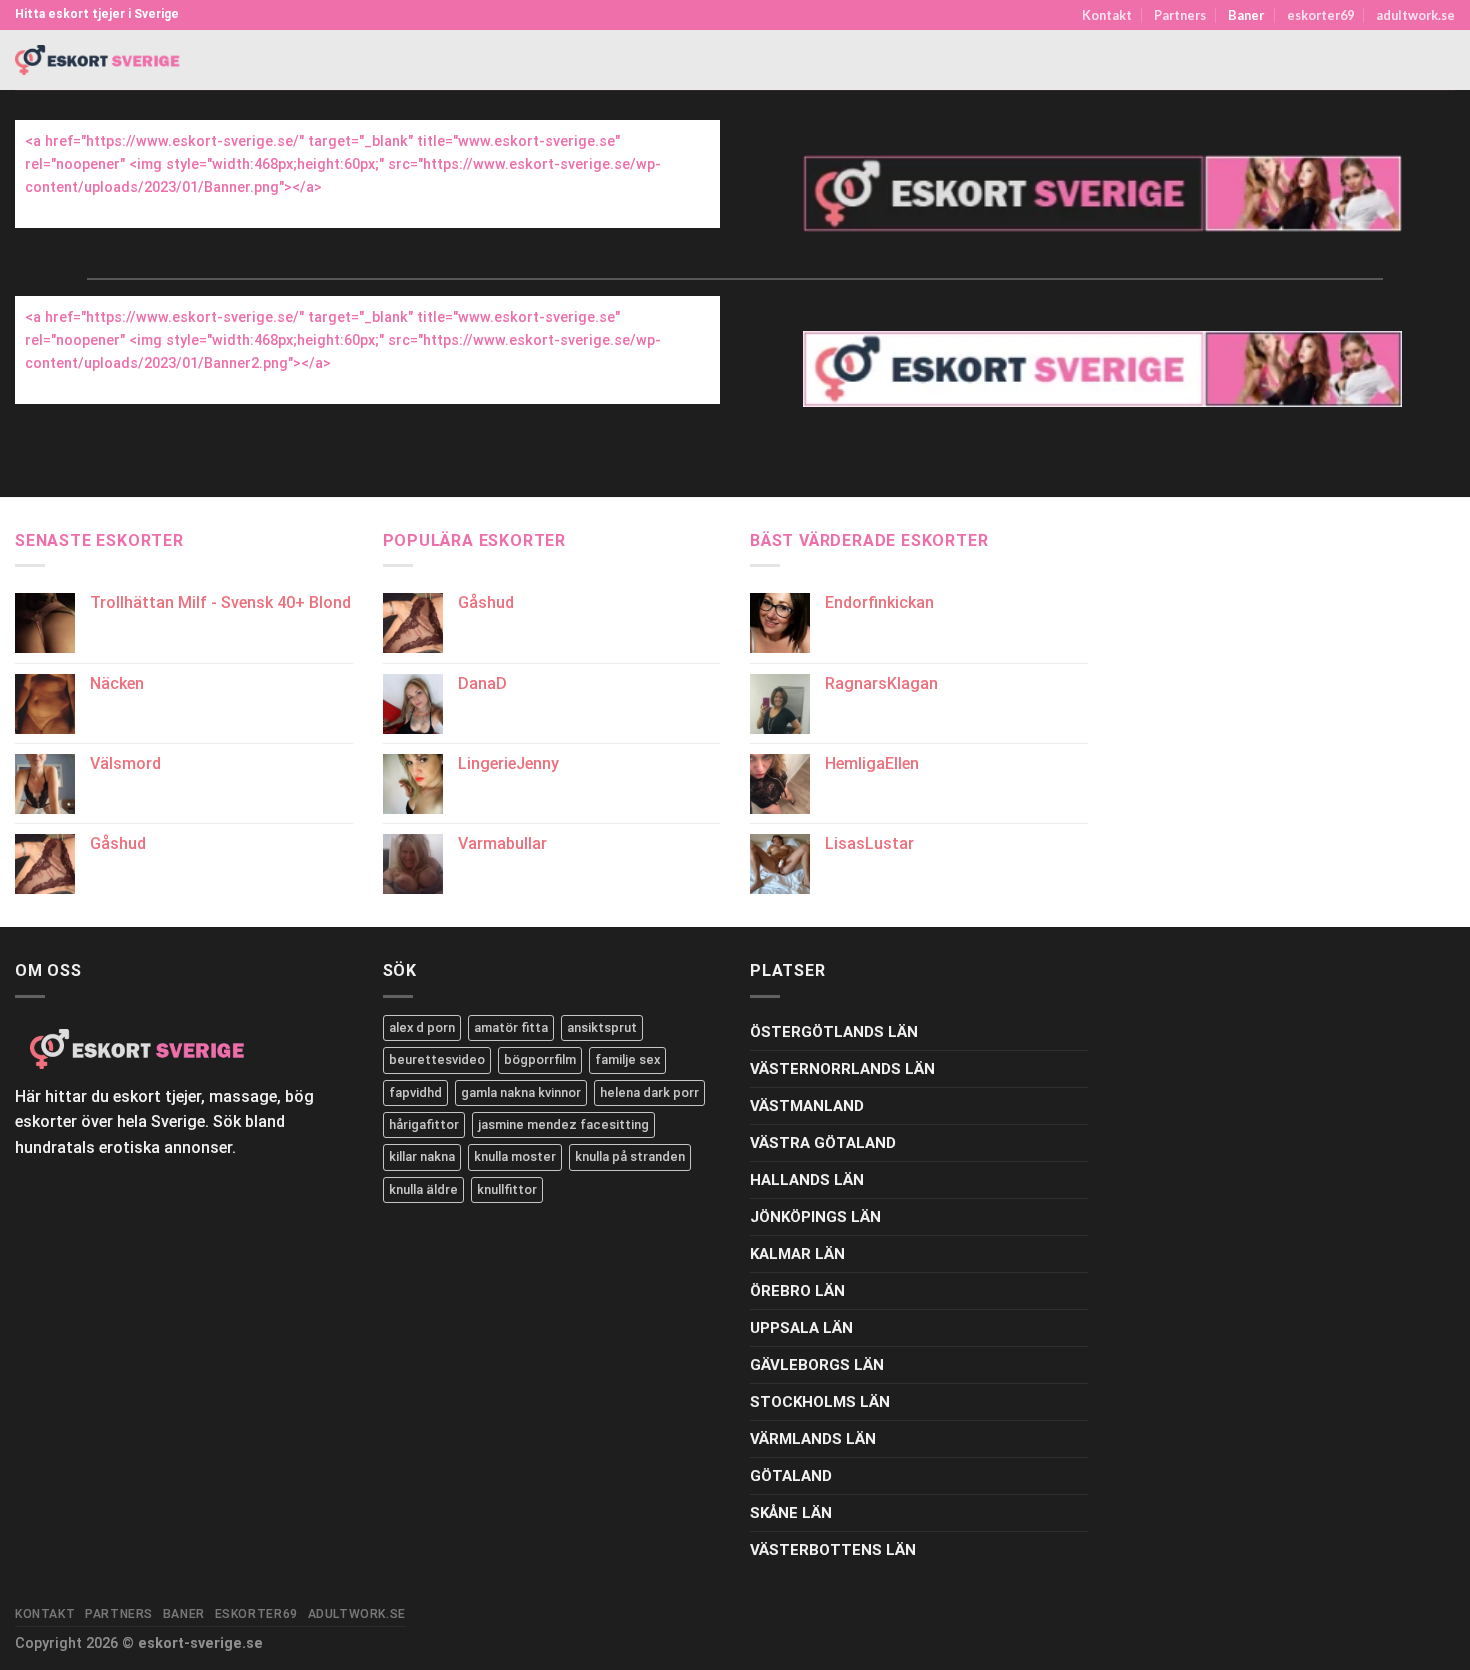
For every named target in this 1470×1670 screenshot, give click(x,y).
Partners (1180, 15)
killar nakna (422, 1156)
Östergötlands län (834, 1032)
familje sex (627, 1059)
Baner (1246, 15)
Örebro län (797, 1291)
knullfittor (507, 1189)
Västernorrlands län (842, 1069)
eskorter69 (1320, 15)
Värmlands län (813, 1439)
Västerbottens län (833, 1550)
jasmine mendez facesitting (563, 1124)
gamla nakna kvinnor (521, 1092)
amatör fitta (511, 1027)
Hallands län (807, 1180)
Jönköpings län (815, 1217)
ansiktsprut (602, 1027)
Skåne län (791, 1513)
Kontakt (1107, 15)
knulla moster (515, 1156)
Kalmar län (797, 1254)
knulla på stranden (630, 1156)
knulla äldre (423, 1189)
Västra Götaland (823, 1143)
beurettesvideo (437, 1059)
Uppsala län (801, 1328)
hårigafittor (424, 1124)
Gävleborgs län (817, 1365)
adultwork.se (1415, 15)
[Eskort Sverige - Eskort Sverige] (98, 60)
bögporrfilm (540, 1059)
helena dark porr (649, 1092)
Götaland (791, 1476)
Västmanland (807, 1106)
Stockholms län (820, 1402)
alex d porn (422, 1027)
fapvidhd (415, 1092)
